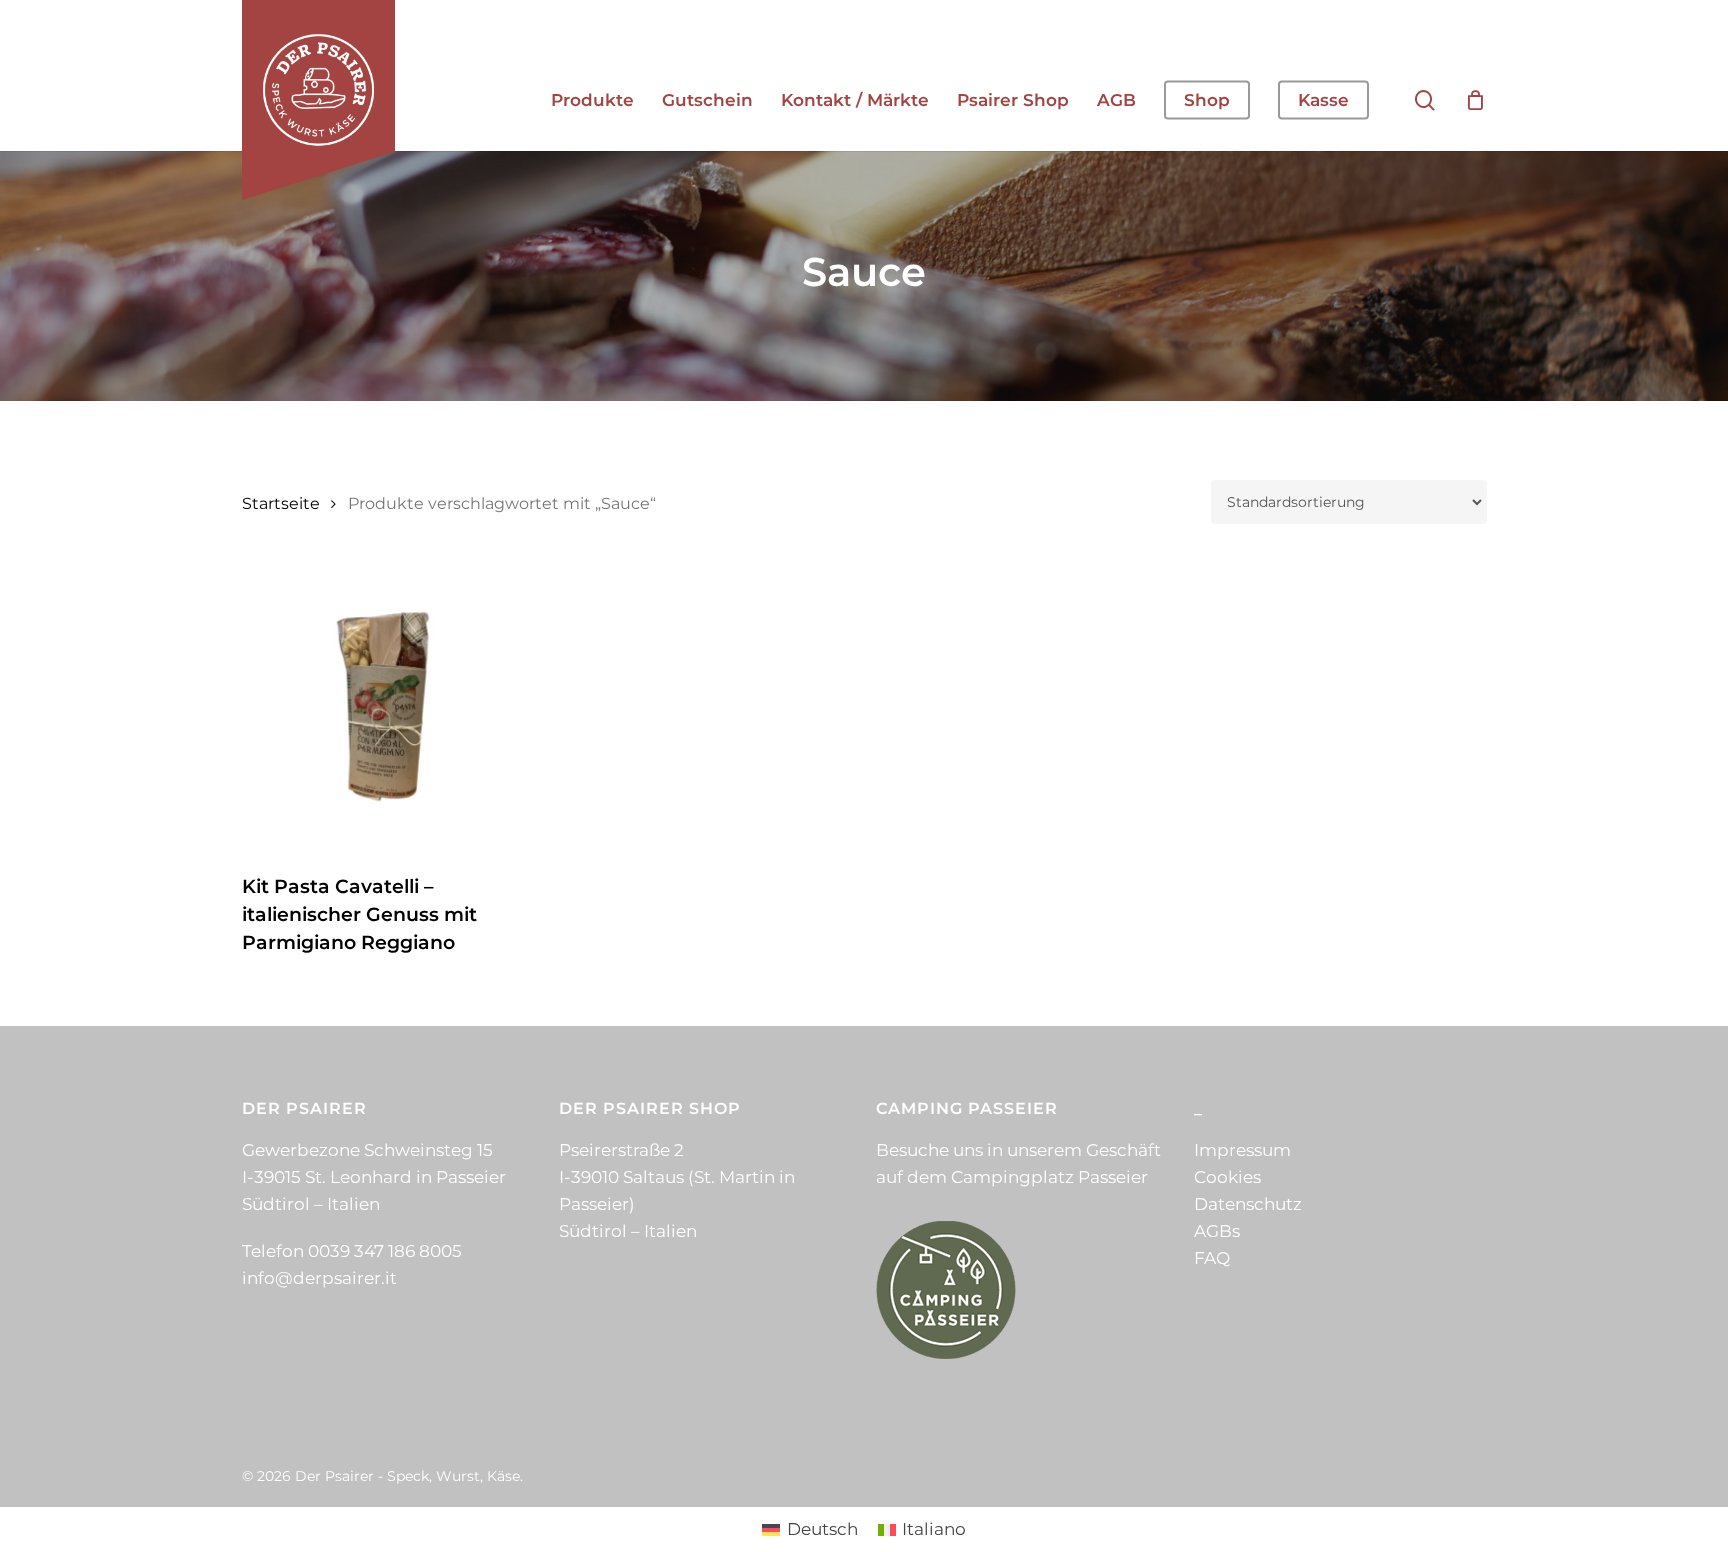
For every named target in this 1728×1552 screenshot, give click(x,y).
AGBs (1217, 1231)
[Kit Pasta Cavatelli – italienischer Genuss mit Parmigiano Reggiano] (390, 705)
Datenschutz (1248, 1204)
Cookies (1227, 1177)
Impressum (1242, 1150)
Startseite (281, 503)
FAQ (1212, 1258)
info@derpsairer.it (319, 1278)
